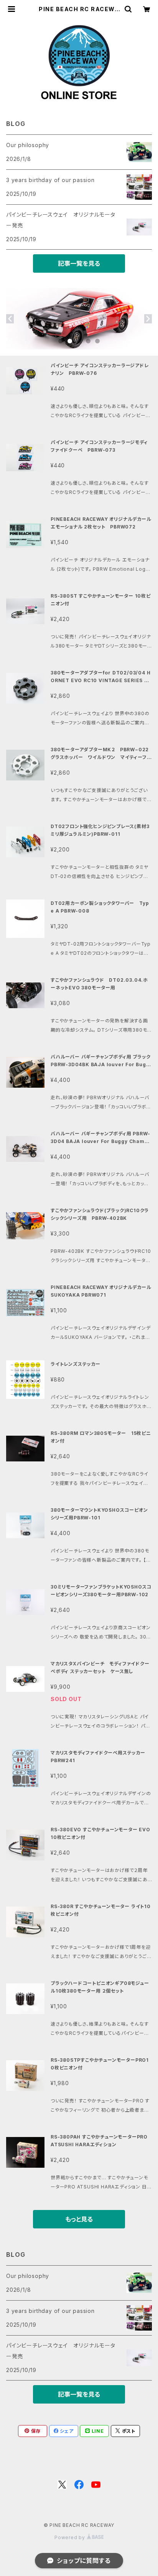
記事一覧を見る (79, 263)
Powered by (71, 2537)
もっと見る (79, 2219)
